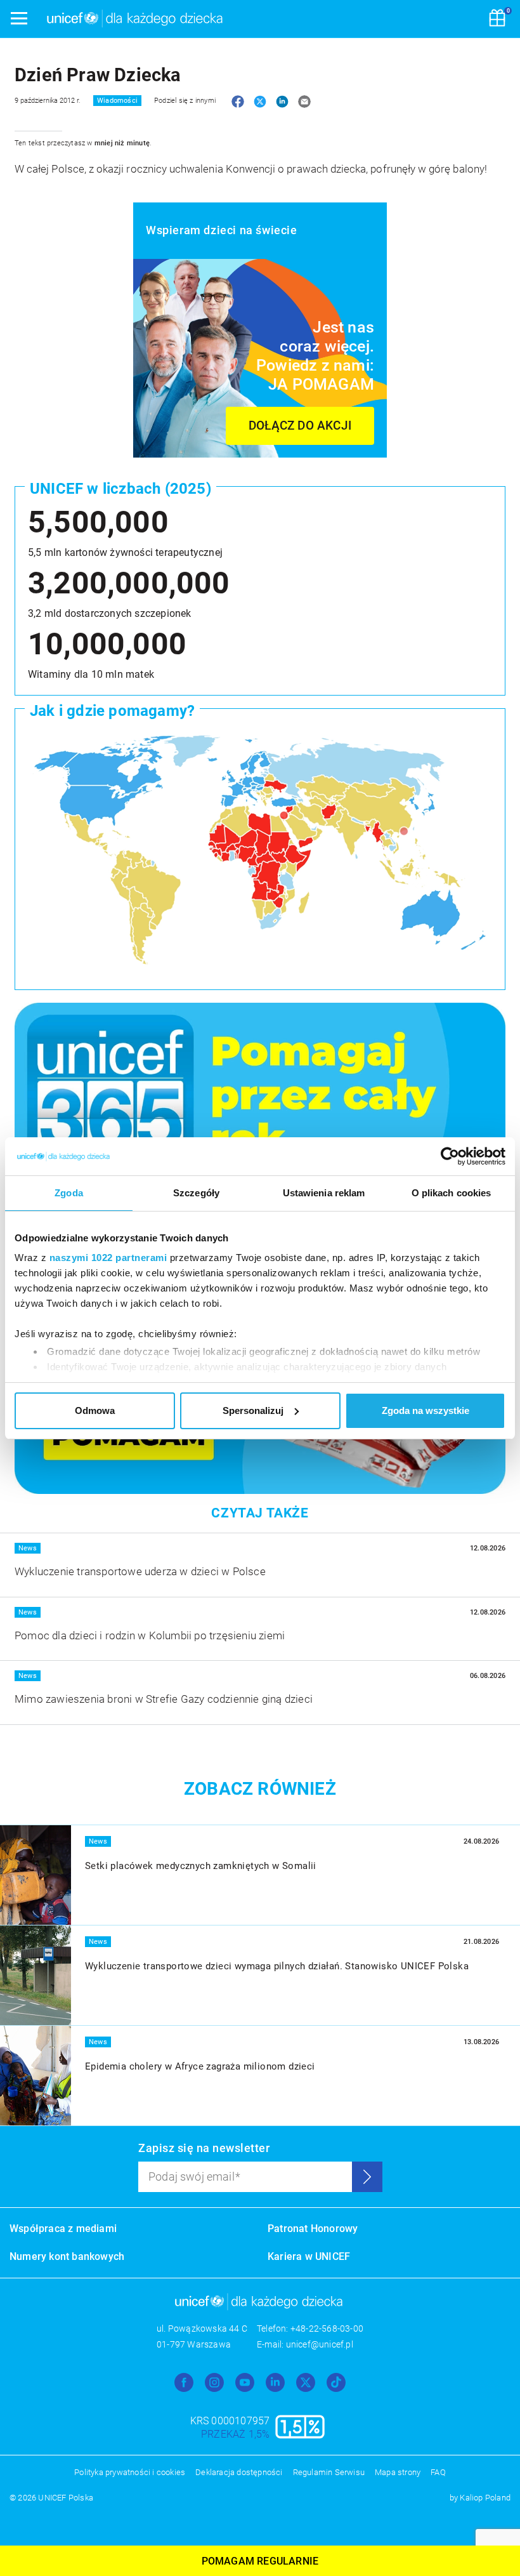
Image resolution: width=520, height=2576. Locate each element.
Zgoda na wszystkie (426, 1410)
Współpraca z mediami (63, 2229)
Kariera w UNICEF (309, 2256)
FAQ (438, 2472)
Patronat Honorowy (313, 2229)
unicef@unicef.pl (320, 2344)
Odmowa (95, 1410)
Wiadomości (117, 101)
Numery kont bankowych (67, 2256)
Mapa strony (398, 2472)
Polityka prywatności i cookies (130, 2472)
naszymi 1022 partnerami (108, 1258)
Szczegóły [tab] (196, 1193)
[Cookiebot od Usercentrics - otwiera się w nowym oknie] (450, 1156)
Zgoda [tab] (69, 1193)
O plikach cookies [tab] (452, 1193)
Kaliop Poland (485, 2498)
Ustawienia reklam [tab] (324, 1193)
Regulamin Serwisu (329, 2472)
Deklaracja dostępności (239, 2472)
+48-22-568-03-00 (327, 2328)
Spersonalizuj (253, 1410)
